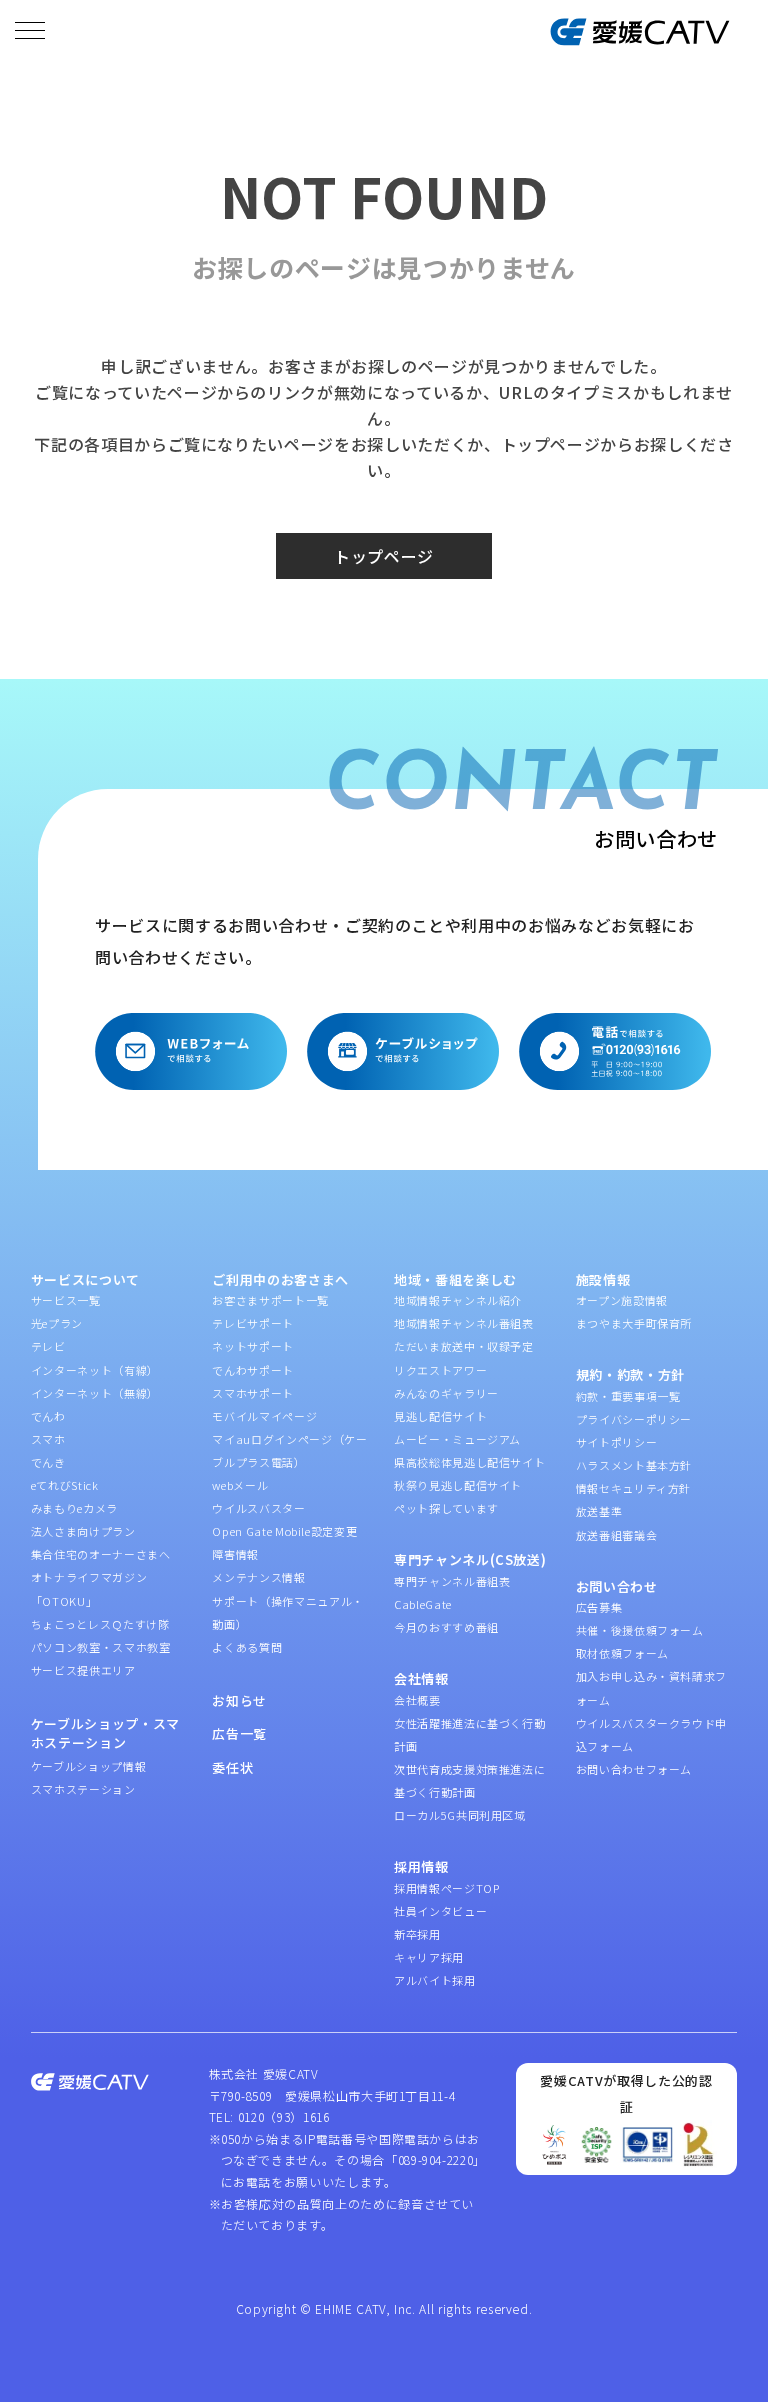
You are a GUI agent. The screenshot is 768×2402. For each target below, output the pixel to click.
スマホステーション (83, 1789)
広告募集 (599, 1607)
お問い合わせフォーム (634, 1769)
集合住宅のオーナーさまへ (101, 1554)
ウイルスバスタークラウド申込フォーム (651, 1734)
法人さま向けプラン (83, 1531)
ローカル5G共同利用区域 (460, 1815)
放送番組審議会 (617, 1535)
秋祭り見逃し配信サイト (458, 1485)
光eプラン (57, 1323)
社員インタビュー (440, 1911)
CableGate (423, 1604)
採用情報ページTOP (447, 1888)
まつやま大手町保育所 (634, 1323)
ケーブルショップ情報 (89, 1766)
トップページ (384, 556)
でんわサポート (253, 1370)
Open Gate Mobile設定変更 (284, 1531)
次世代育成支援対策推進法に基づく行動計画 (469, 1780)
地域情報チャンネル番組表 (464, 1323)
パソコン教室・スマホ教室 (101, 1647)
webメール (240, 1485)
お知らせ (239, 1700)
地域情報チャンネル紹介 (458, 1300)
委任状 (232, 1767)
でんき (48, 1462)
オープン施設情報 (622, 1300)
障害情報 (235, 1554)
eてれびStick (65, 1485)
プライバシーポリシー (634, 1419)
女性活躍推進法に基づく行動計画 (469, 1734)
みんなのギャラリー (446, 1393)
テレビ (48, 1346)
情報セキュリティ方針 (634, 1488)
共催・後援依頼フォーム (640, 1630)
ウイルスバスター (258, 1508)
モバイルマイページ (264, 1416)
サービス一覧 (66, 1300)
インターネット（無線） (95, 1393)
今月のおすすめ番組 (446, 1627)
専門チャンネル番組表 (452, 1581)
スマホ (48, 1439)
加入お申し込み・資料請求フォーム (651, 1687)
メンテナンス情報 (258, 1577)
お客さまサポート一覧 (270, 1300)
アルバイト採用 (435, 1980)
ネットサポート (253, 1346)
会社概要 (417, 1700)
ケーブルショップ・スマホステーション (105, 1733)
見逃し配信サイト (440, 1416)
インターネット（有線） (95, 1370)
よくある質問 (247, 1647)
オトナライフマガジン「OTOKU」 (89, 1588)
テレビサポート (253, 1323)
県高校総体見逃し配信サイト (469, 1462)
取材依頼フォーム (622, 1653)
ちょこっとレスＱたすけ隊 (100, 1624)
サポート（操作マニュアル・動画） (287, 1612)
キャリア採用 (429, 1957)
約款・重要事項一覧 (628, 1396)
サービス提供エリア (83, 1670)
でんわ (48, 1416)
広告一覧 (239, 1733)
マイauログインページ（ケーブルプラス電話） (289, 1450)
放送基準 (599, 1511)
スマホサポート (253, 1393)
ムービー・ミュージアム (457, 1439)
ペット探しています (446, 1508)
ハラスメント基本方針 (634, 1465)
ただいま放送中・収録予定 (464, 1346)
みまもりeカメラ (74, 1508)
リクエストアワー (440, 1370)
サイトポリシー (617, 1442)
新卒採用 (417, 1934)
